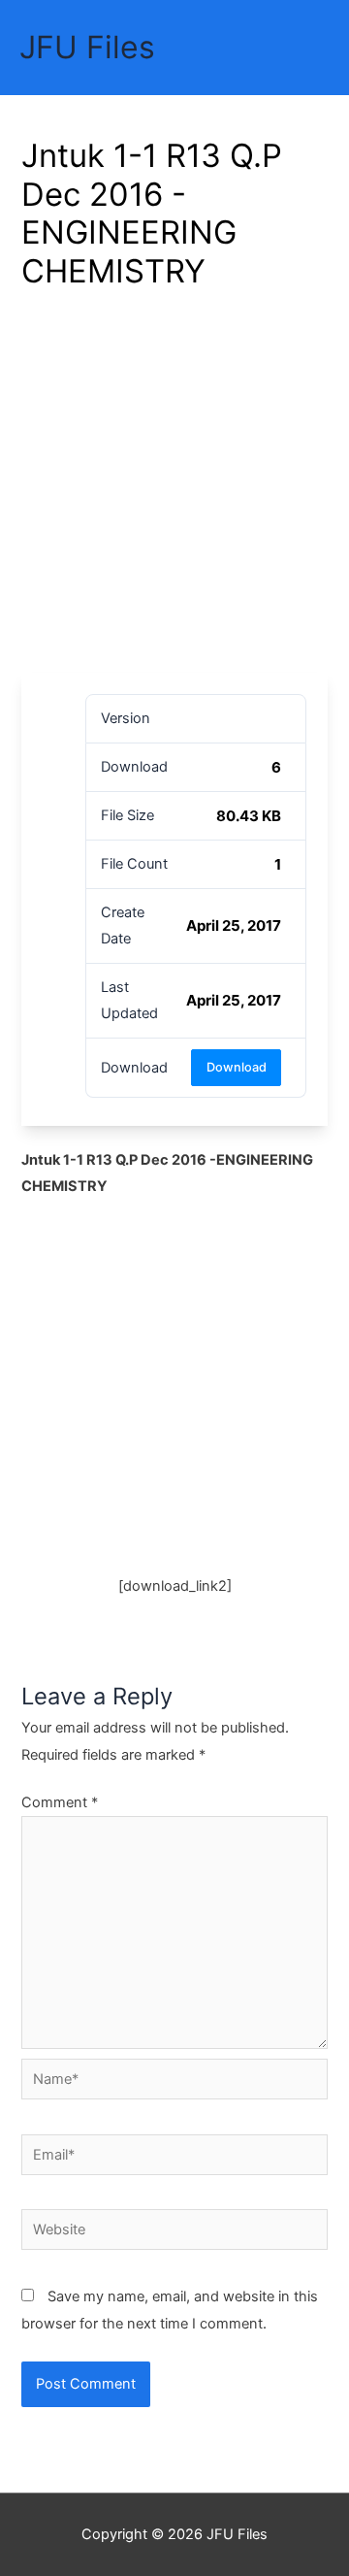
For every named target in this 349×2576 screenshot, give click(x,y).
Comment (60, 1802)
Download (237, 1067)
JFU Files (87, 47)
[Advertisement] (174, 488)
